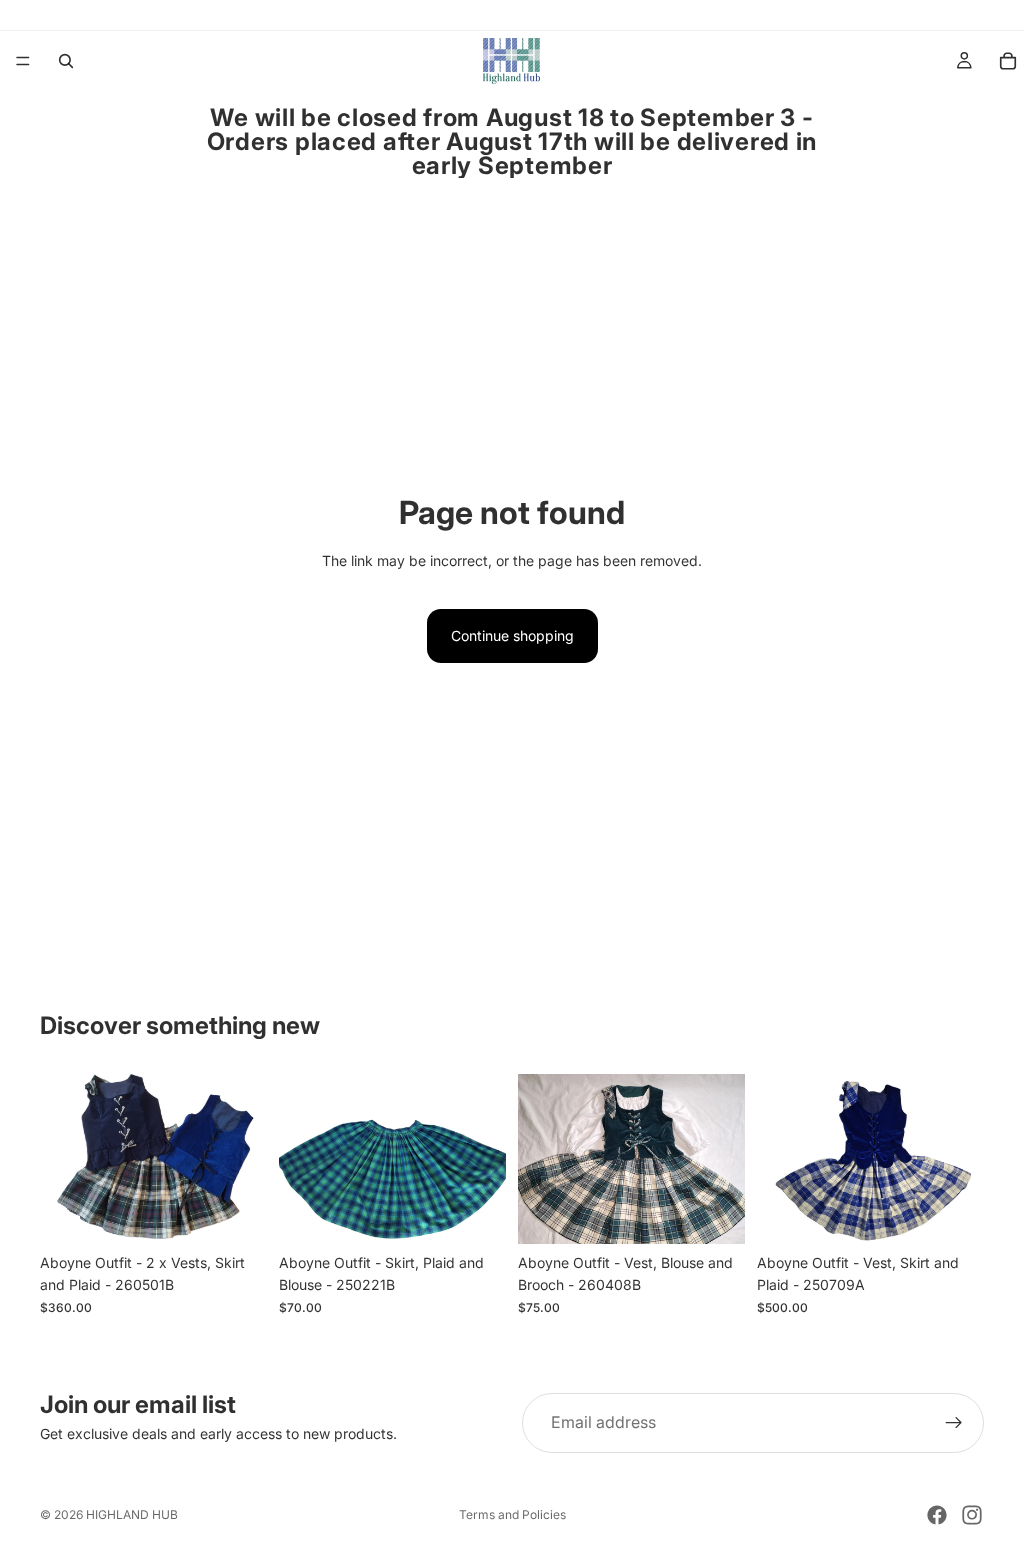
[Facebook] (937, 1515)
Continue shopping (512, 635)
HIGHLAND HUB (132, 1514)
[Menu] (23, 61)
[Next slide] (245, 1159)
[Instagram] (972, 1515)
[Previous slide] (62, 1159)
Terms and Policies (512, 1514)
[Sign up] (954, 1423)
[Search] (66, 61)
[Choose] (236, 1213)
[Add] (953, 1213)
